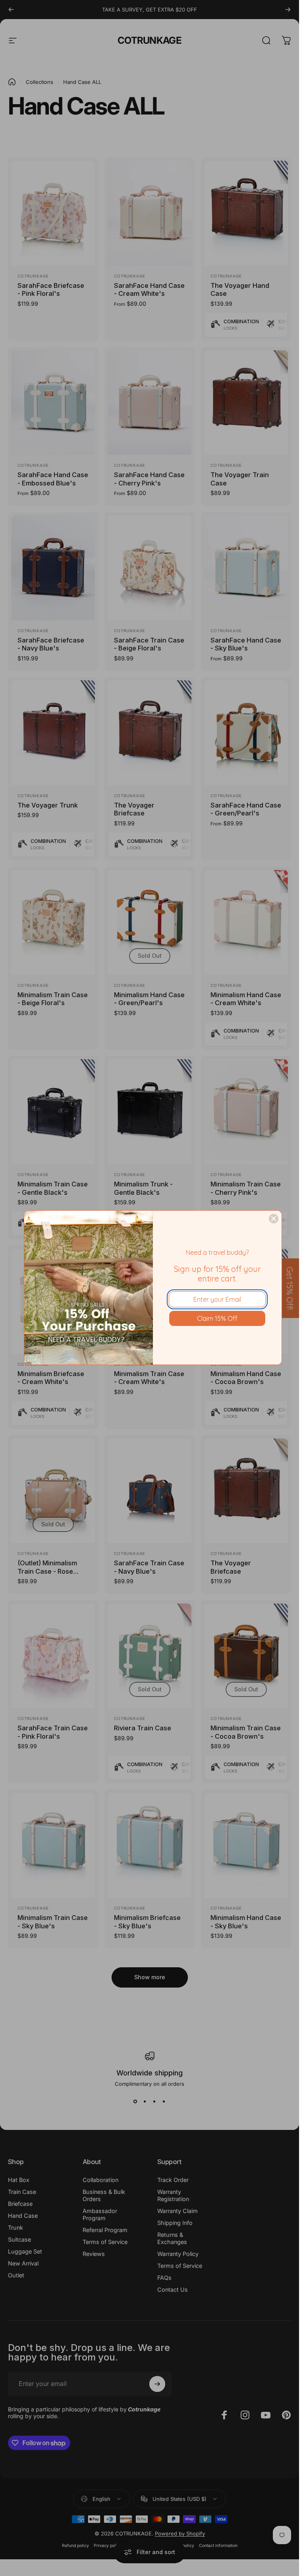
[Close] (274, 1219)
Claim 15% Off (217, 1318)
